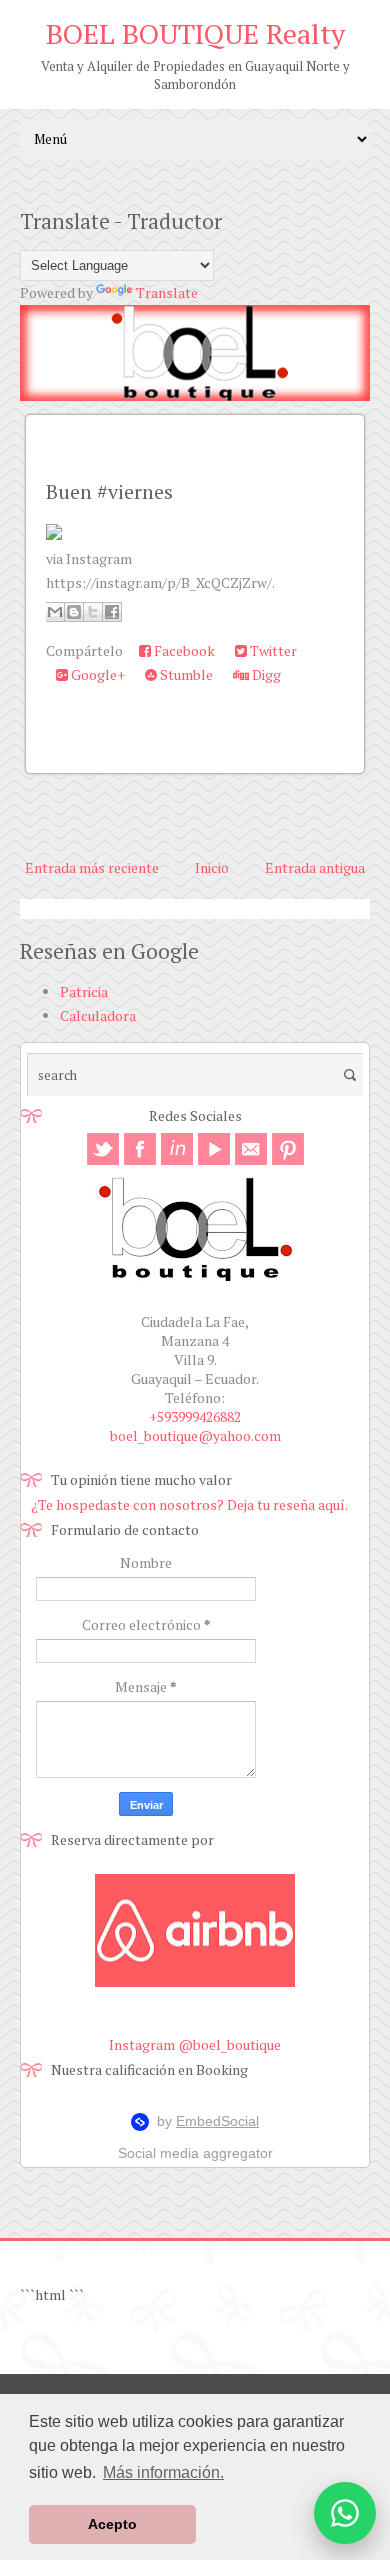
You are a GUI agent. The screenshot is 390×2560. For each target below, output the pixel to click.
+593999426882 (195, 1416)
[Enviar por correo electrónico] (55, 612)
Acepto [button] (112, 2524)
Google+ (96, 674)
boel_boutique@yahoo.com (195, 1435)
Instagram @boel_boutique (195, 2044)
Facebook (183, 650)
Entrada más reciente (92, 867)
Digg (265, 674)
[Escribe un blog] (74, 612)
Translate (167, 292)
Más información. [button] (163, 2472)
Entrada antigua (315, 867)
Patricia (84, 991)
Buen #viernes (109, 491)
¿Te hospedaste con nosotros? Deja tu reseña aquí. (189, 1504)
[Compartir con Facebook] (112, 612)
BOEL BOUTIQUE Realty (195, 33)
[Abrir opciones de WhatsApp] (345, 2513)
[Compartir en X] (93, 612)
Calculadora (98, 1015)
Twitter (272, 650)
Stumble (185, 674)
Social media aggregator (195, 2153)
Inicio (212, 867)
